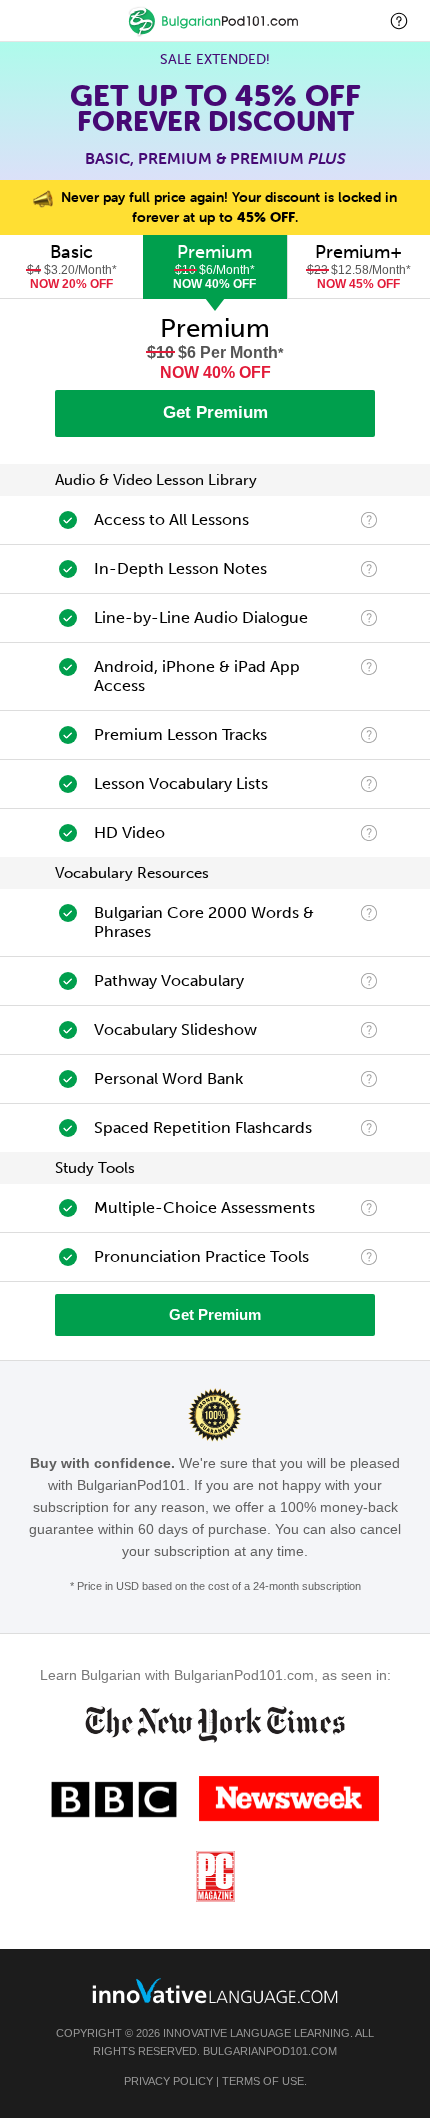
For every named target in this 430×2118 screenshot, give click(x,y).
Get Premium (215, 412)
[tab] (71, 267)
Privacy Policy (168, 2081)
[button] (399, 20)
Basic (72, 266)
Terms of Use (263, 2081)
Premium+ (359, 266)
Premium (214, 266)
